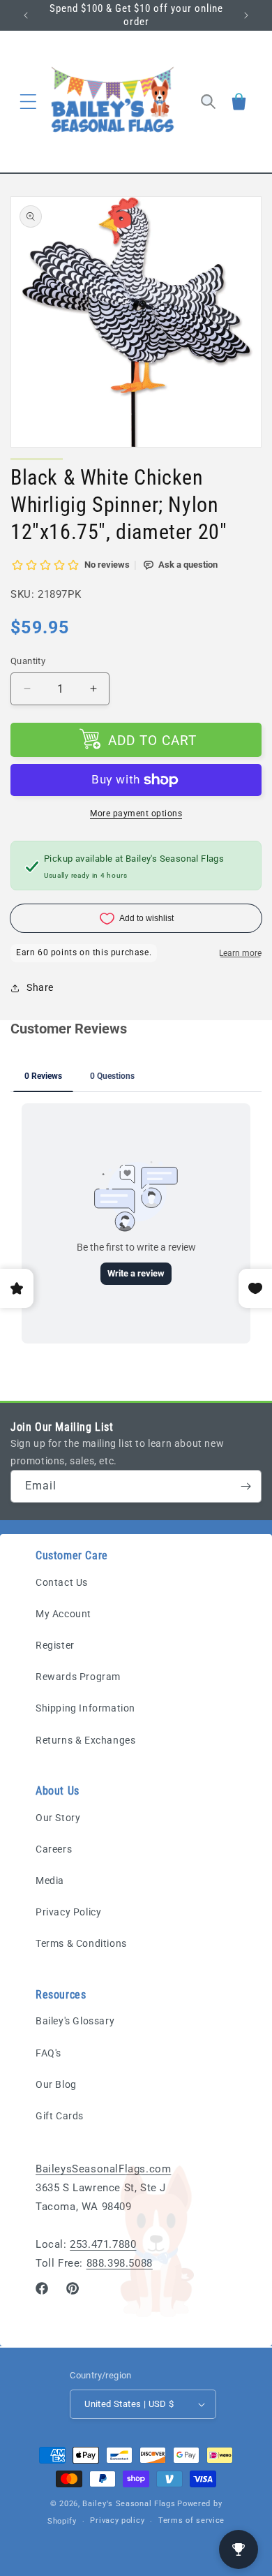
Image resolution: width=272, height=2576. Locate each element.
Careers (54, 1849)
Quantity (28, 661)
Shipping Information (85, 1708)
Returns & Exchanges (85, 1740)
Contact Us (62, 1582)
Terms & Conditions (81, 1943)
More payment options (136, 814)
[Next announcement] (246, 15)
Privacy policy (117, 2520)
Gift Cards (60, 2116)
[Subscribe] (245, 1486)
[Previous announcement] (26, 15)
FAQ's (48, 2053)
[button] (28, 101)
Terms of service (191, 2520)
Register (55, 1645)
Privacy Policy (68, 1912)
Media (50, 1881)
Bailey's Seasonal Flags (129, 2504)
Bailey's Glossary (75, 2021)
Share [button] (40, 987)
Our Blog (56, 2084)
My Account (63, 1614)
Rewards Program (78, 1677)
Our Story (58, 1818)
